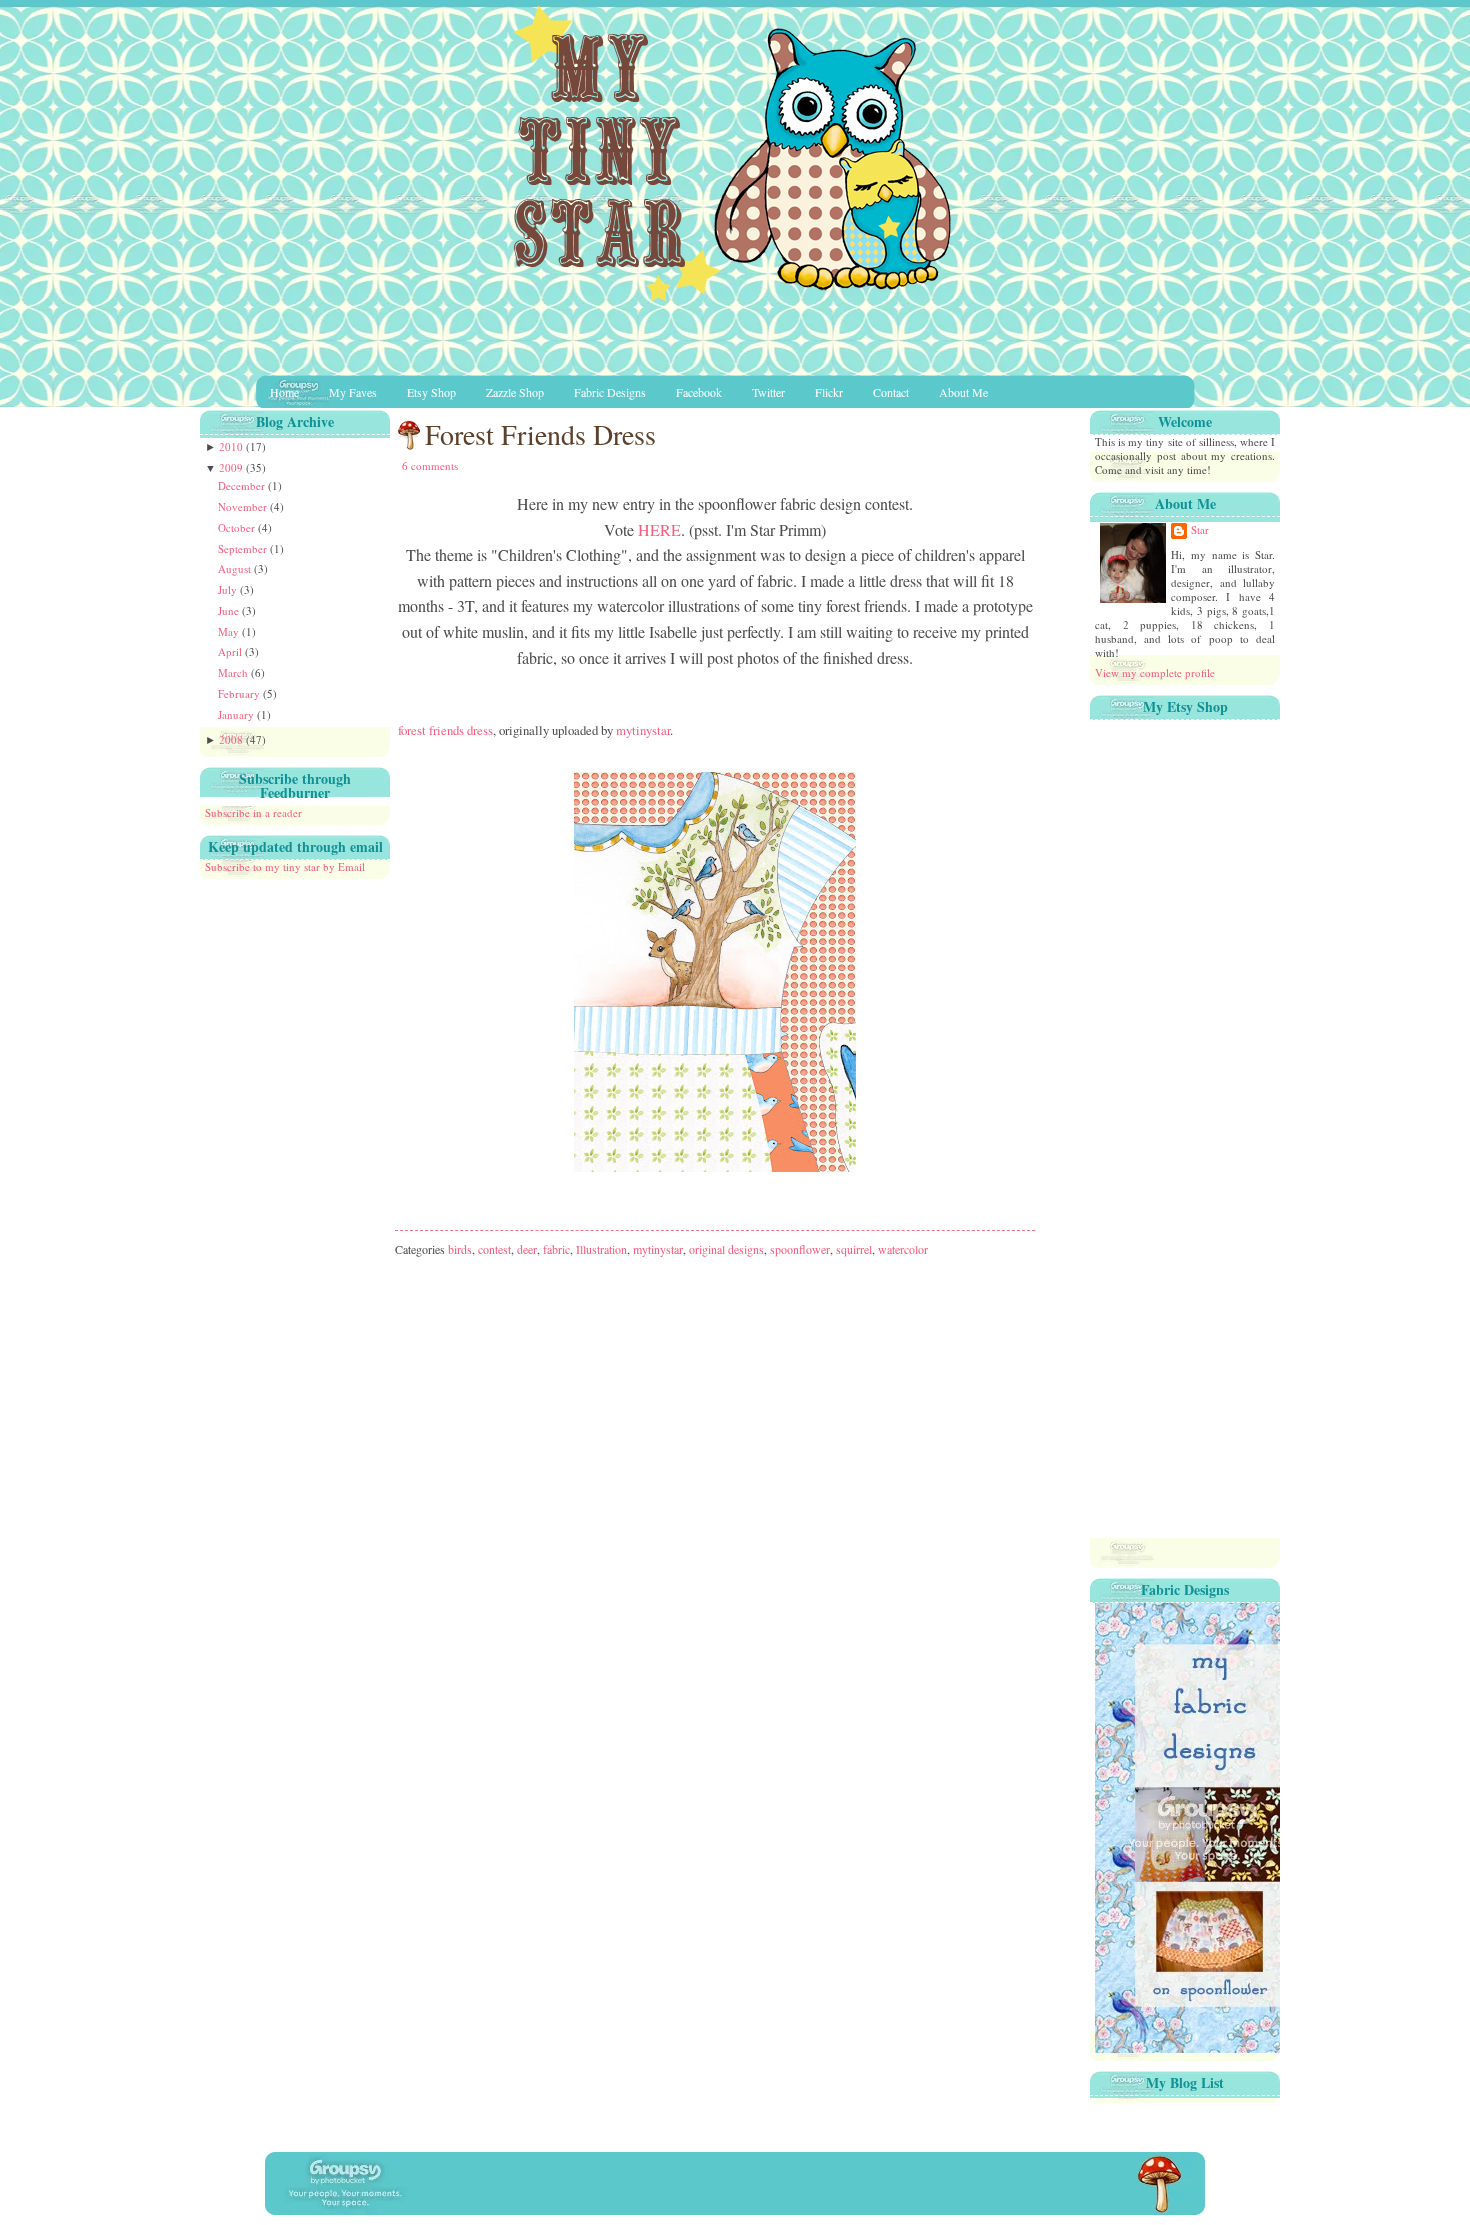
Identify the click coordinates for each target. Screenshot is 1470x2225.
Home (284, 392)
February (240, 693)
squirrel (854, 1249)
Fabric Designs (610, 392)
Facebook (699, 392)
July (229, 589)
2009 (232, 467)
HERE (659, 529)
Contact (891, 392)
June (230, 610)
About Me (963, 392)
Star (1200, 530)
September (244, 548)
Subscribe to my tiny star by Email (285, 866)
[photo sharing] (715, 702)
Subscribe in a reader (253, 812)
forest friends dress (445, 730)
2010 (232, 446)
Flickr (829, 392)
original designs (726, 1249)
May (230, 631)
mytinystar (643, 730)
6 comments (430, 465)
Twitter (768, 392)
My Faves (353, 392)
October (238, 527)
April (231, 651)
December (243, 485)
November (244, 506)
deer (527, 1249)
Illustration (601, 1249)
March (234, 672)
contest (494, 1249)
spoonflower (800, 1249)
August (236, 568)
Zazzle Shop (515, 392)
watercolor (903, 1249)
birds (460, 1249)
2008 (232, 739)
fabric (556, 1249)
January (237, 714)
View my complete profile (1155, 672)
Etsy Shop (431, 392)
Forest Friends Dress (540, 434)
